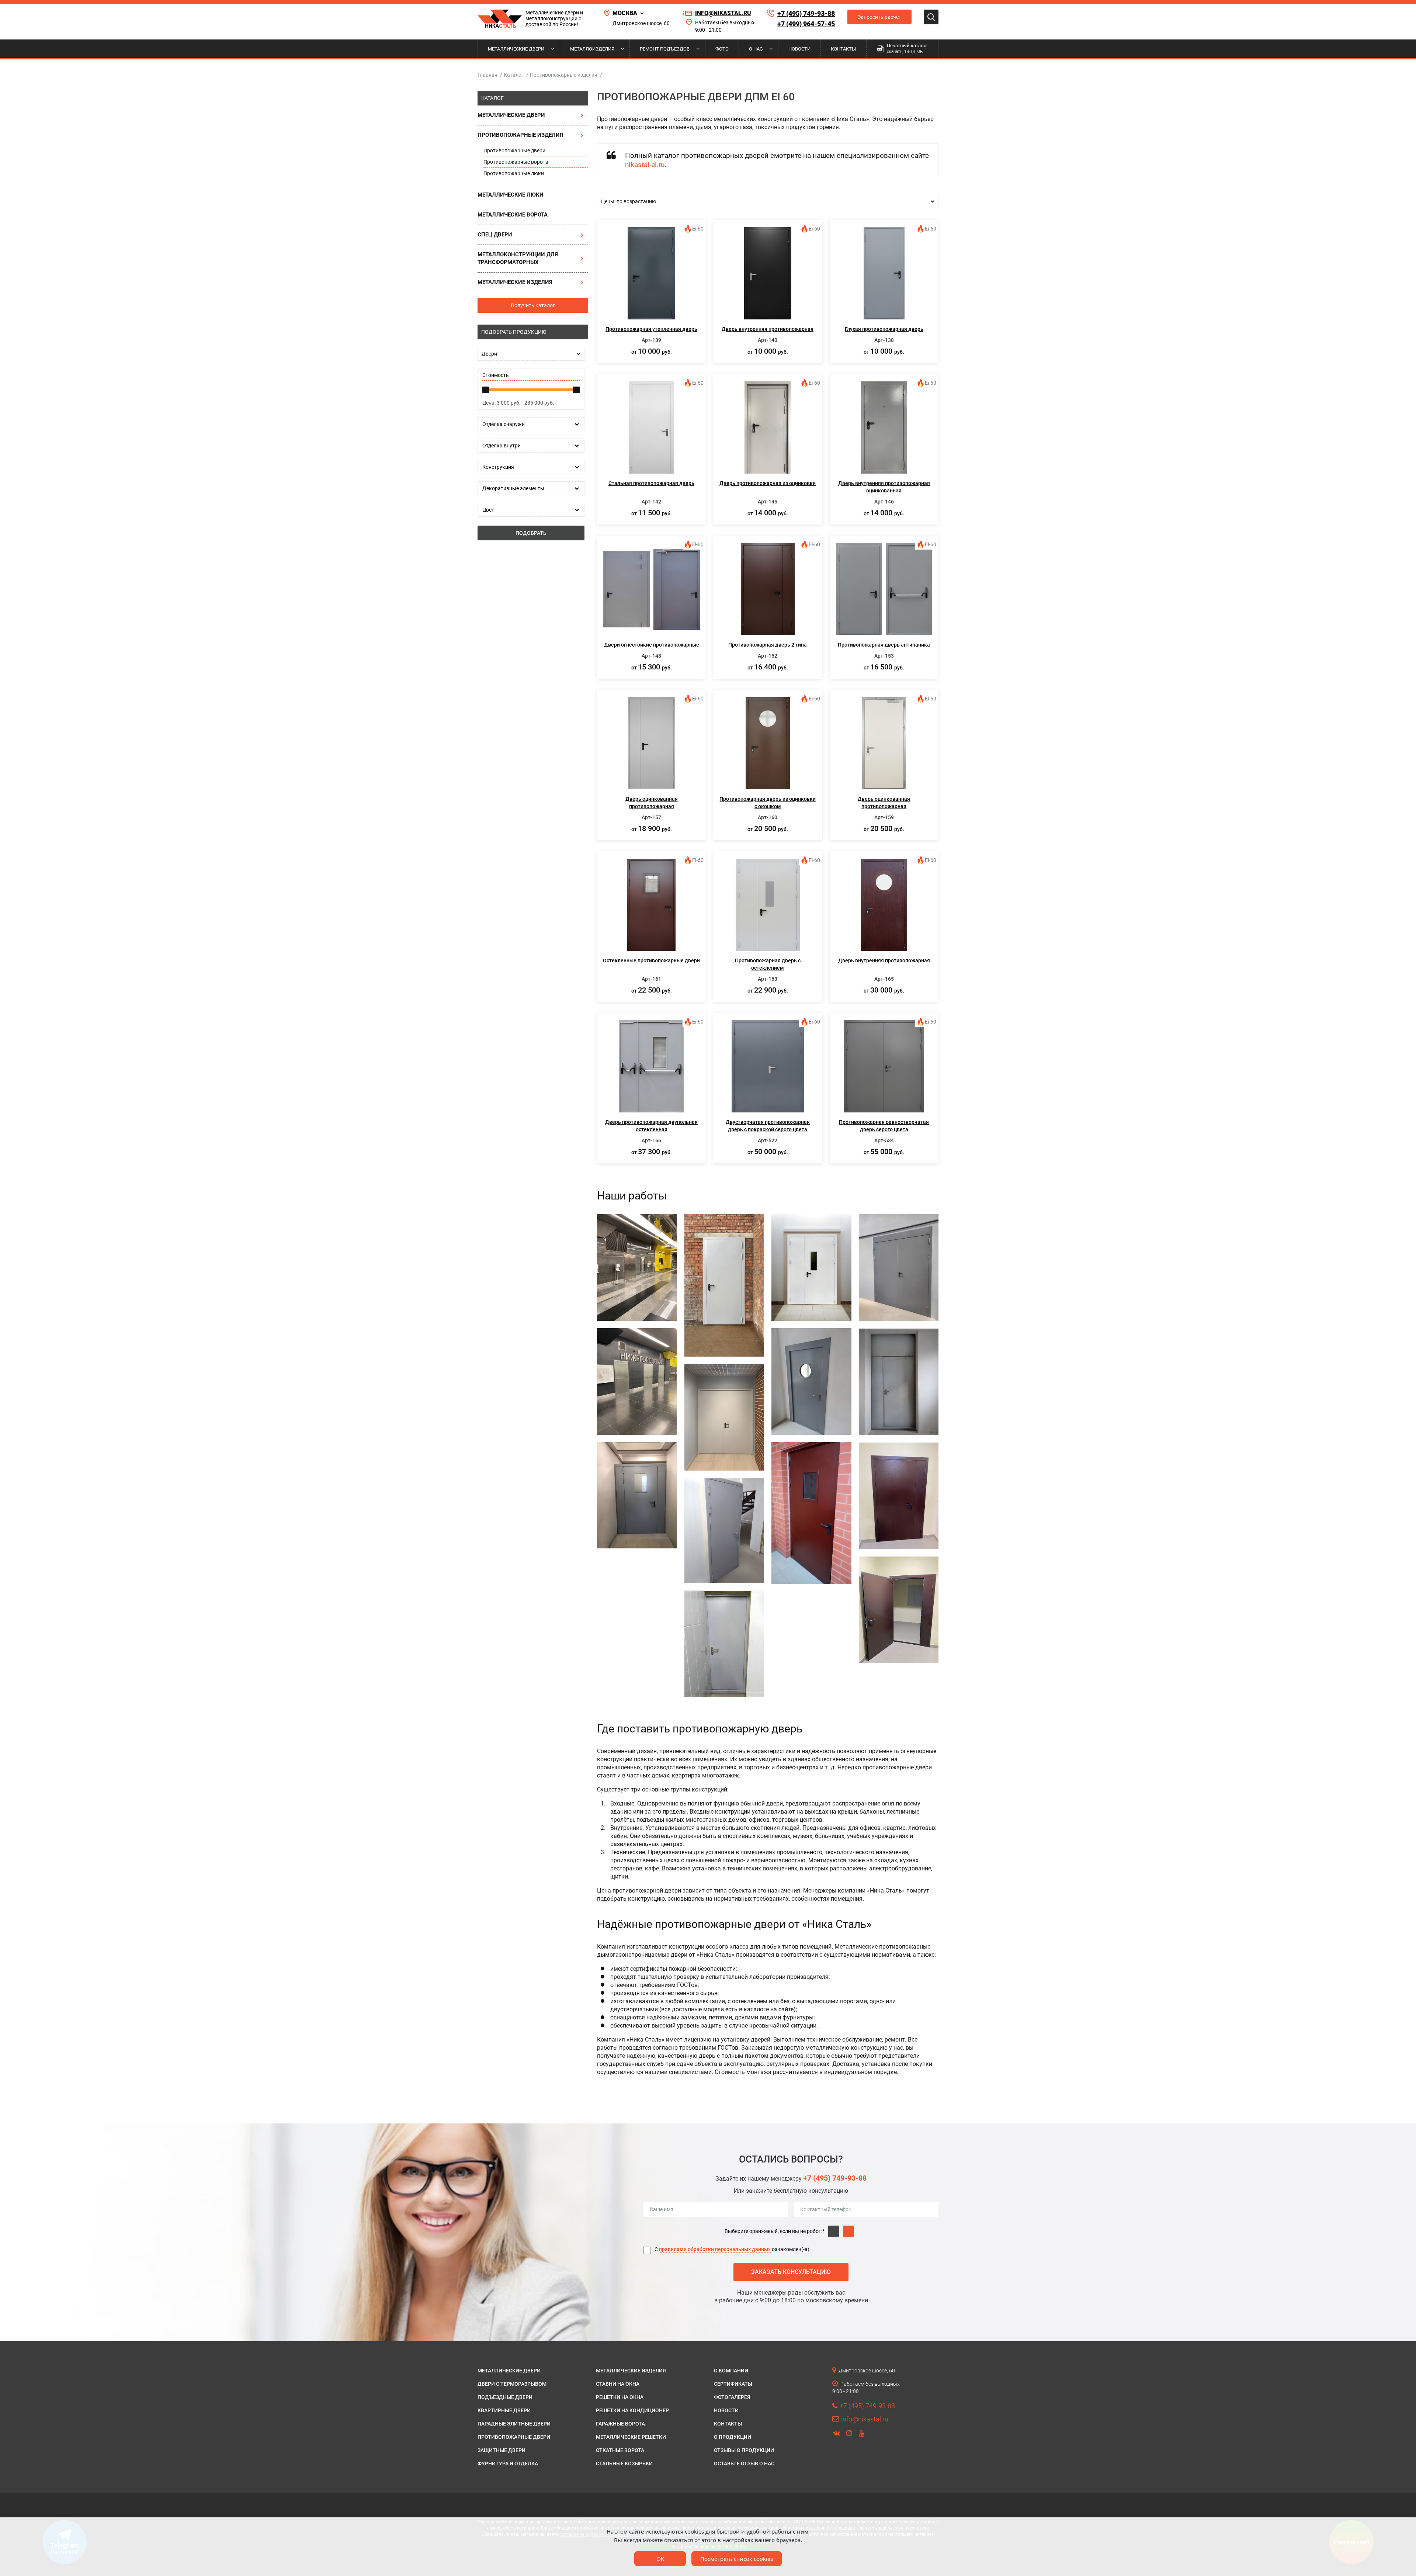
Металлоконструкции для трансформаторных (518, 258)
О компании (731, 2371)
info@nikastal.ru (723, 13)
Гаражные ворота (620, 2424)
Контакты (843, 49)
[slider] (486, 390)
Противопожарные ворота (516, 162)
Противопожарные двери (514, 150)
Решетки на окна (620, 2397)
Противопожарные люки (514, 173)
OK (660, 2559)
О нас (756, 49)
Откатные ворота (620, 2450)
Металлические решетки (631, 2437)
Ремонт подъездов (665, 49)
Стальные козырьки (624, 2464)
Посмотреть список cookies (737, 2559)
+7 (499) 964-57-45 (806, 24)
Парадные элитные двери (514, 2424)
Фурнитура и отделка (508, 2464)
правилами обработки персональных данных (715, 2249)
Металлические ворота (513, 215)
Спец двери (495, 235)
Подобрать (531, 533)
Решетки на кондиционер (632, 2410)
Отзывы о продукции (744, 2450)
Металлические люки (511, 195)
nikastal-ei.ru (645, 165)
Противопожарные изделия (520, 135)
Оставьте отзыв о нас (744, 2464)
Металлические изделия (515, 282)
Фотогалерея (732, 2397)
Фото (722, 49)
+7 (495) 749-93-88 (806, 13)
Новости (799, 49)
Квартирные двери (504, 2410)
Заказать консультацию (791, 2272)
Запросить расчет (879, 17)
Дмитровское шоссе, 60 (641, 23)
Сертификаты (733, 2384)
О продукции (733, 2437)
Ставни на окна (618, 2384)
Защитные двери (502, 2450)
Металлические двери (516, 49)
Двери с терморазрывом (512, 2384)
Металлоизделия (592, 49)
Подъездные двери (505, 2397)
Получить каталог (533, 305)
